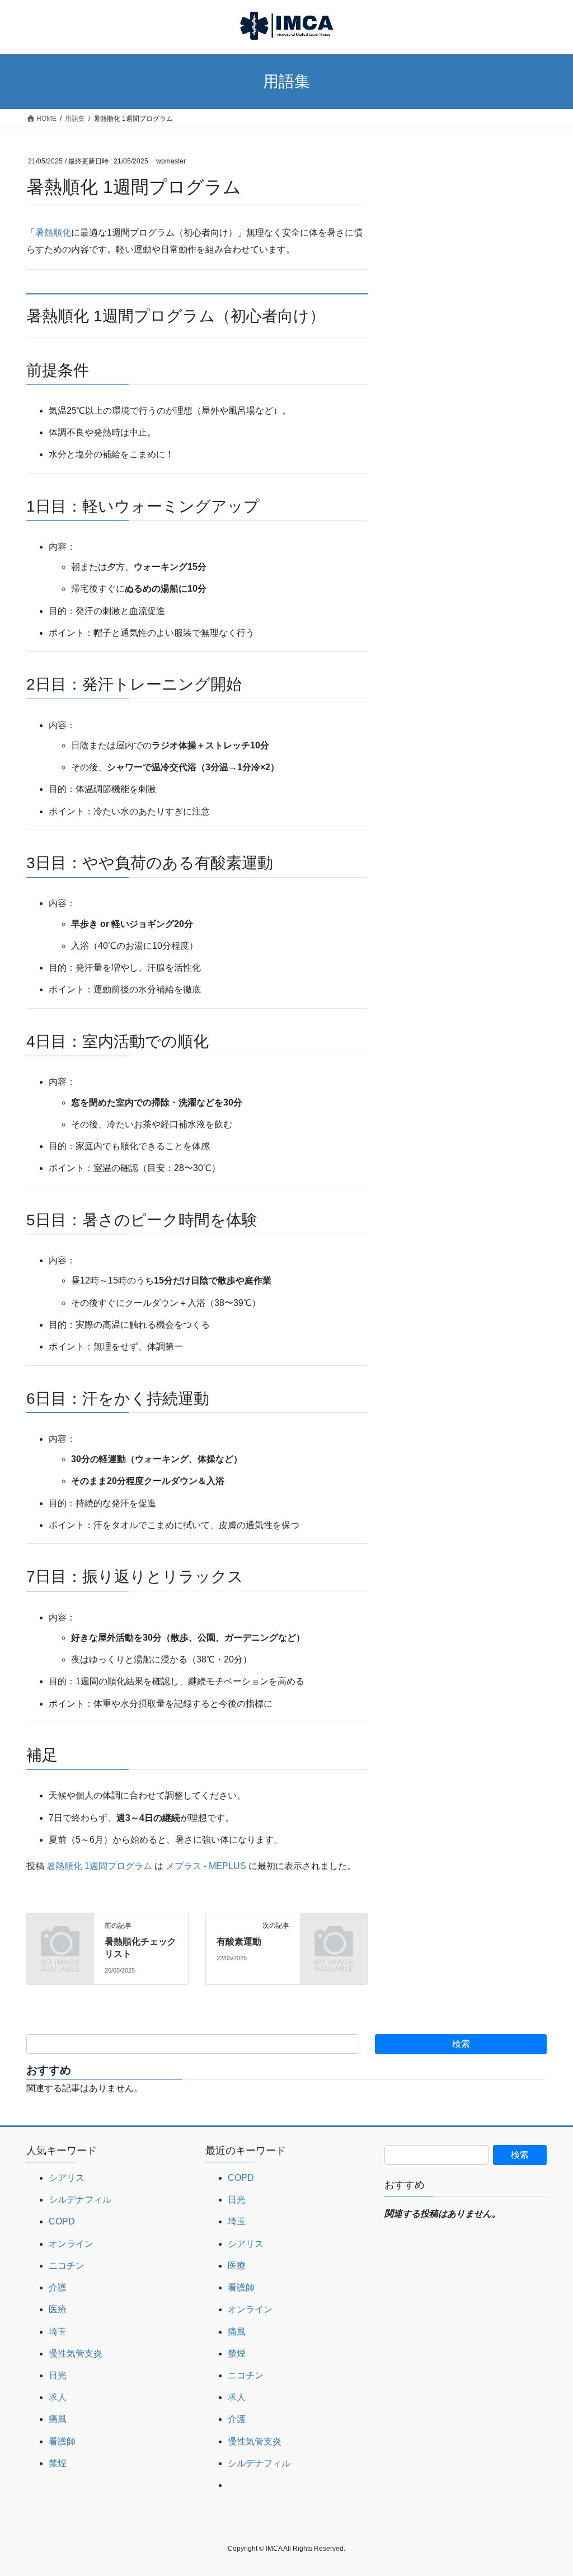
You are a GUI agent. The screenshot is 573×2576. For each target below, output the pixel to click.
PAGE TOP (549, 2489)
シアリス (67, 2178)
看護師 (62, 2441)
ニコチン (67, 2266)
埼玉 (58, 2332)
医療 (58, 2309)
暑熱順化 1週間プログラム (99, 1866)
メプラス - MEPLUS (206, 1866)
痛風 (58, 2419)
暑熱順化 (53, 233)
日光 (58, 2375)
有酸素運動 (239, 1942)
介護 (58, 2287)
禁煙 (58, 2463)
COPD (62, 2221)
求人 (58, 2397)
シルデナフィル (80, 2200)
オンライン (71, 2244)
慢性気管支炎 (76, 2353)
